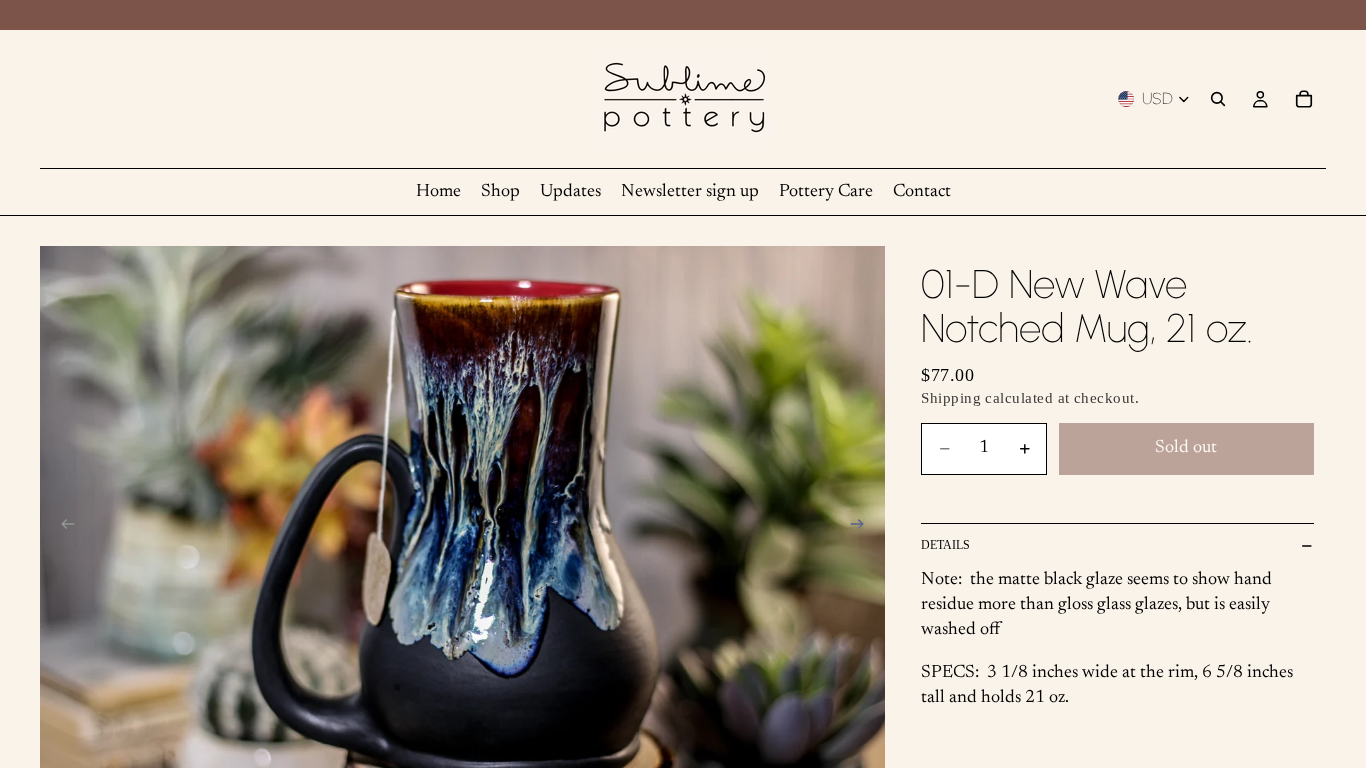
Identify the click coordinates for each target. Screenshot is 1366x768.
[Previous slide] (62, 528)
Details (945, 545)
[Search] (1218, 99)
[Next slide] (863, 528)
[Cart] (1304, 99)
